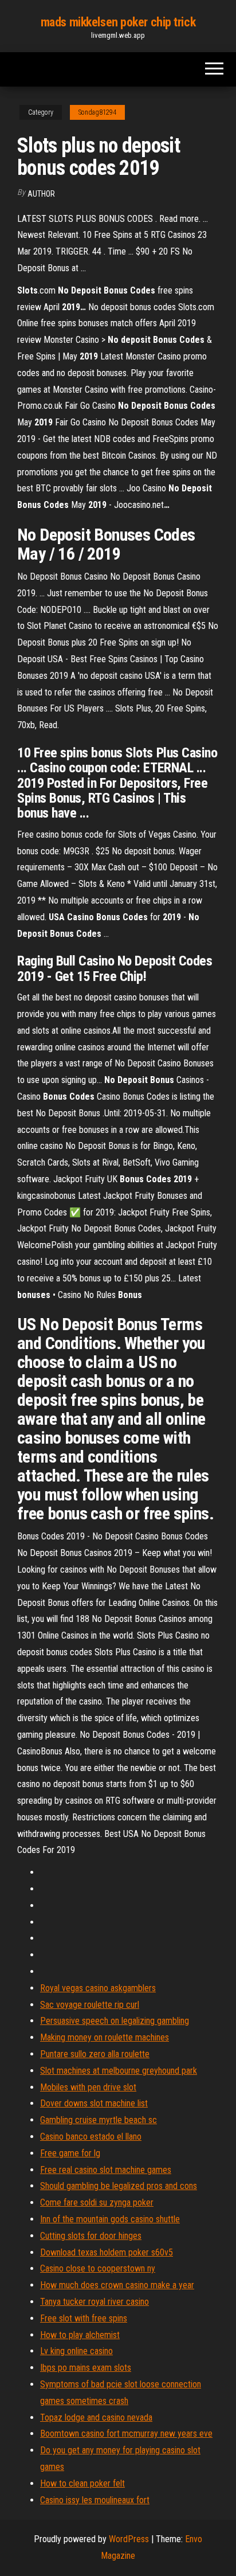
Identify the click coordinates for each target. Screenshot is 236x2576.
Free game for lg (70, 2153)
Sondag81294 (97, 112)
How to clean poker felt (82, 2483)
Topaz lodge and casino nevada (96, 2417)
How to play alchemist (80, 2335)
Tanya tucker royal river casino (95, 2302)
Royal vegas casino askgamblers (98, 1988)
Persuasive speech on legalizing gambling (115, 2021)
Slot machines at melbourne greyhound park (119, 2071)
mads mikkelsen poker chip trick (118, 22)
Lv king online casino (76, 2351)
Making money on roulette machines (105, 2037)
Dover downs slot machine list (94, 2103)
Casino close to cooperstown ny (98, 2268)
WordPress (129, 2539)
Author (41, 194)
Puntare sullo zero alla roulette (95, 2054)
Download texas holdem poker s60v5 (107, 2252)
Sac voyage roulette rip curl (90, 2005)
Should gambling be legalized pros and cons (119, 2186)
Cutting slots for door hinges (91, 2236)
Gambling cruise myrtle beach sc (99, 2120)
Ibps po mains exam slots (86, 2368)
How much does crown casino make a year (117, 2285)
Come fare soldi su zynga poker (97, 2202)
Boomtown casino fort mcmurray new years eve (126, 2434)
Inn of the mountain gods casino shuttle (110, 2219)
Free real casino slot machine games (106, 2170)
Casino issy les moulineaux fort (95, 2500)
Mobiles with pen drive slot (88, 2087)
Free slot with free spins (84, 2318)
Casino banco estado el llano (91, 2137)
